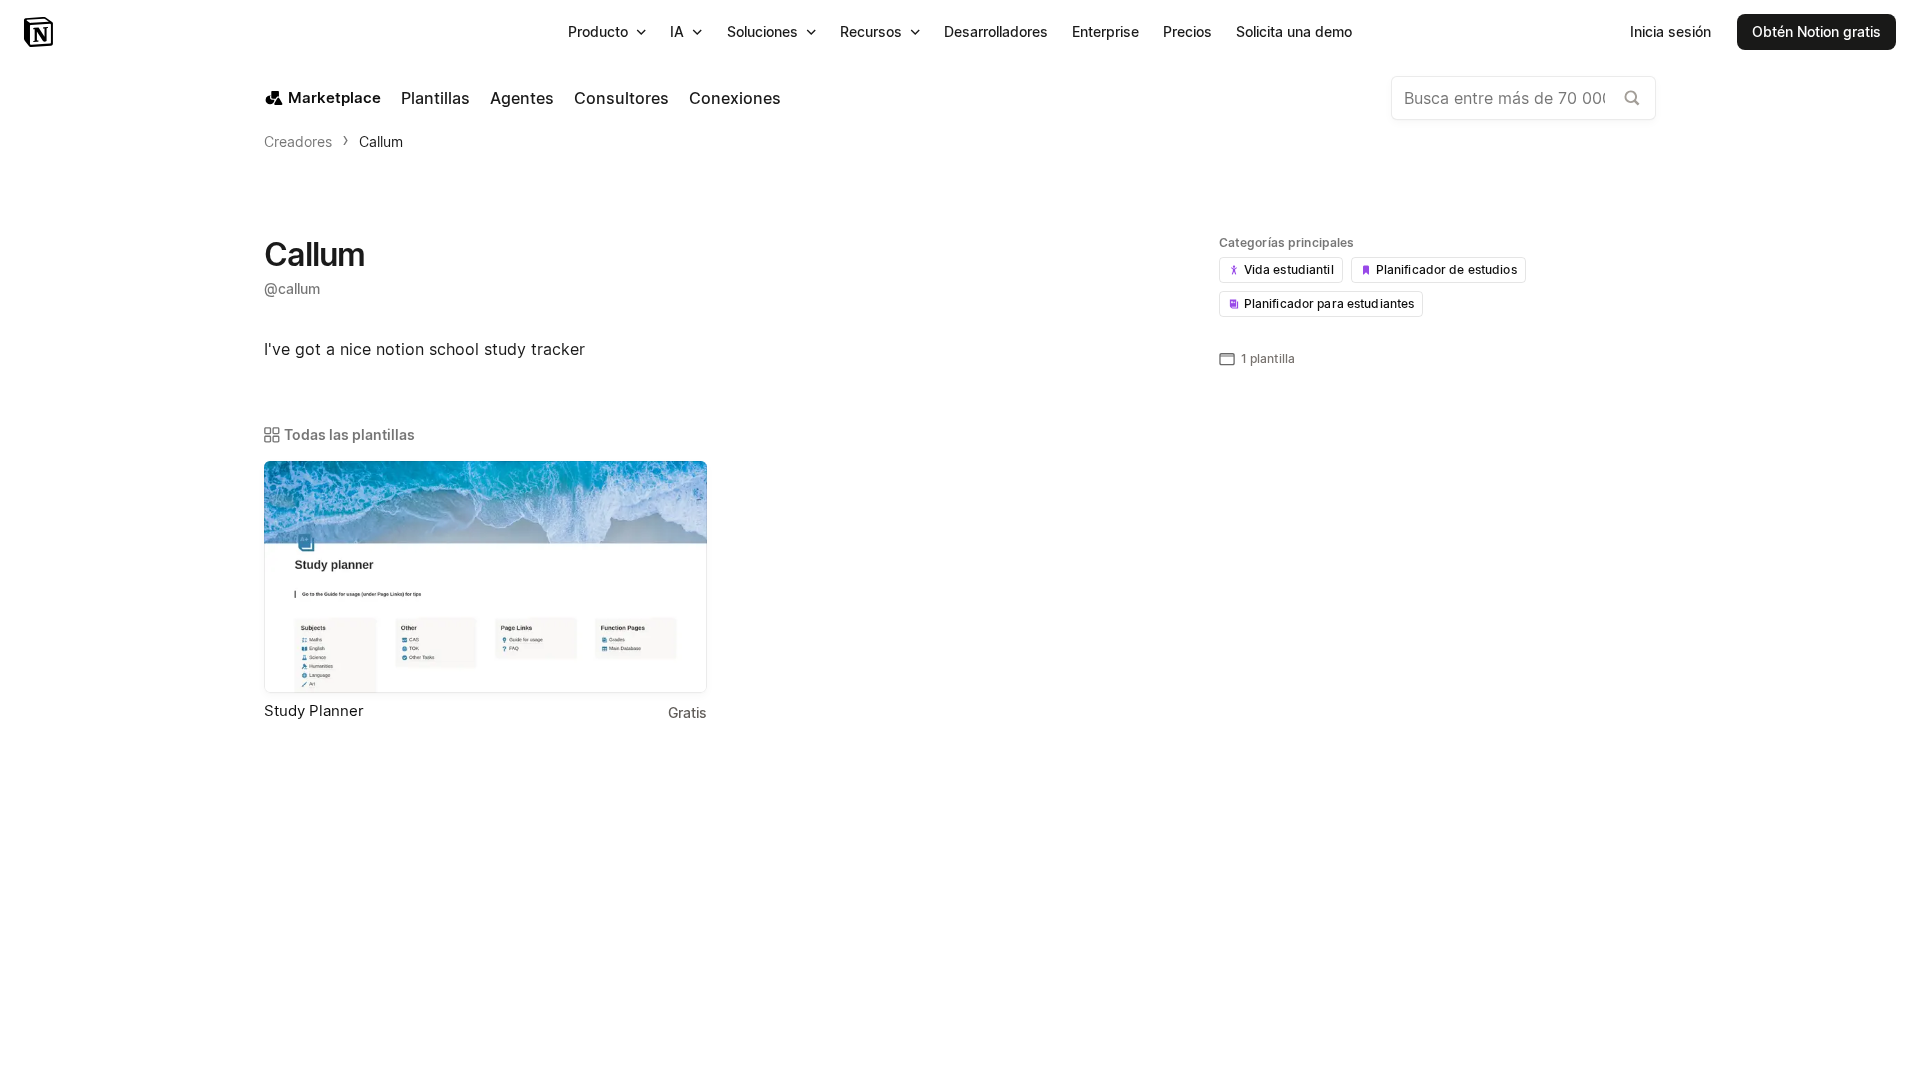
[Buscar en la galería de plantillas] (1632, 98)
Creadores (298, 141)
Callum (381, 141)
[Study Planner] (485, 577)
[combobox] (1523, 98)
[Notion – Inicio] (40, 32)
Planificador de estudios (1446, 269)
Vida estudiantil (1289, 269)
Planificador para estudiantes (1329, 303)
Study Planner (314, 710)
